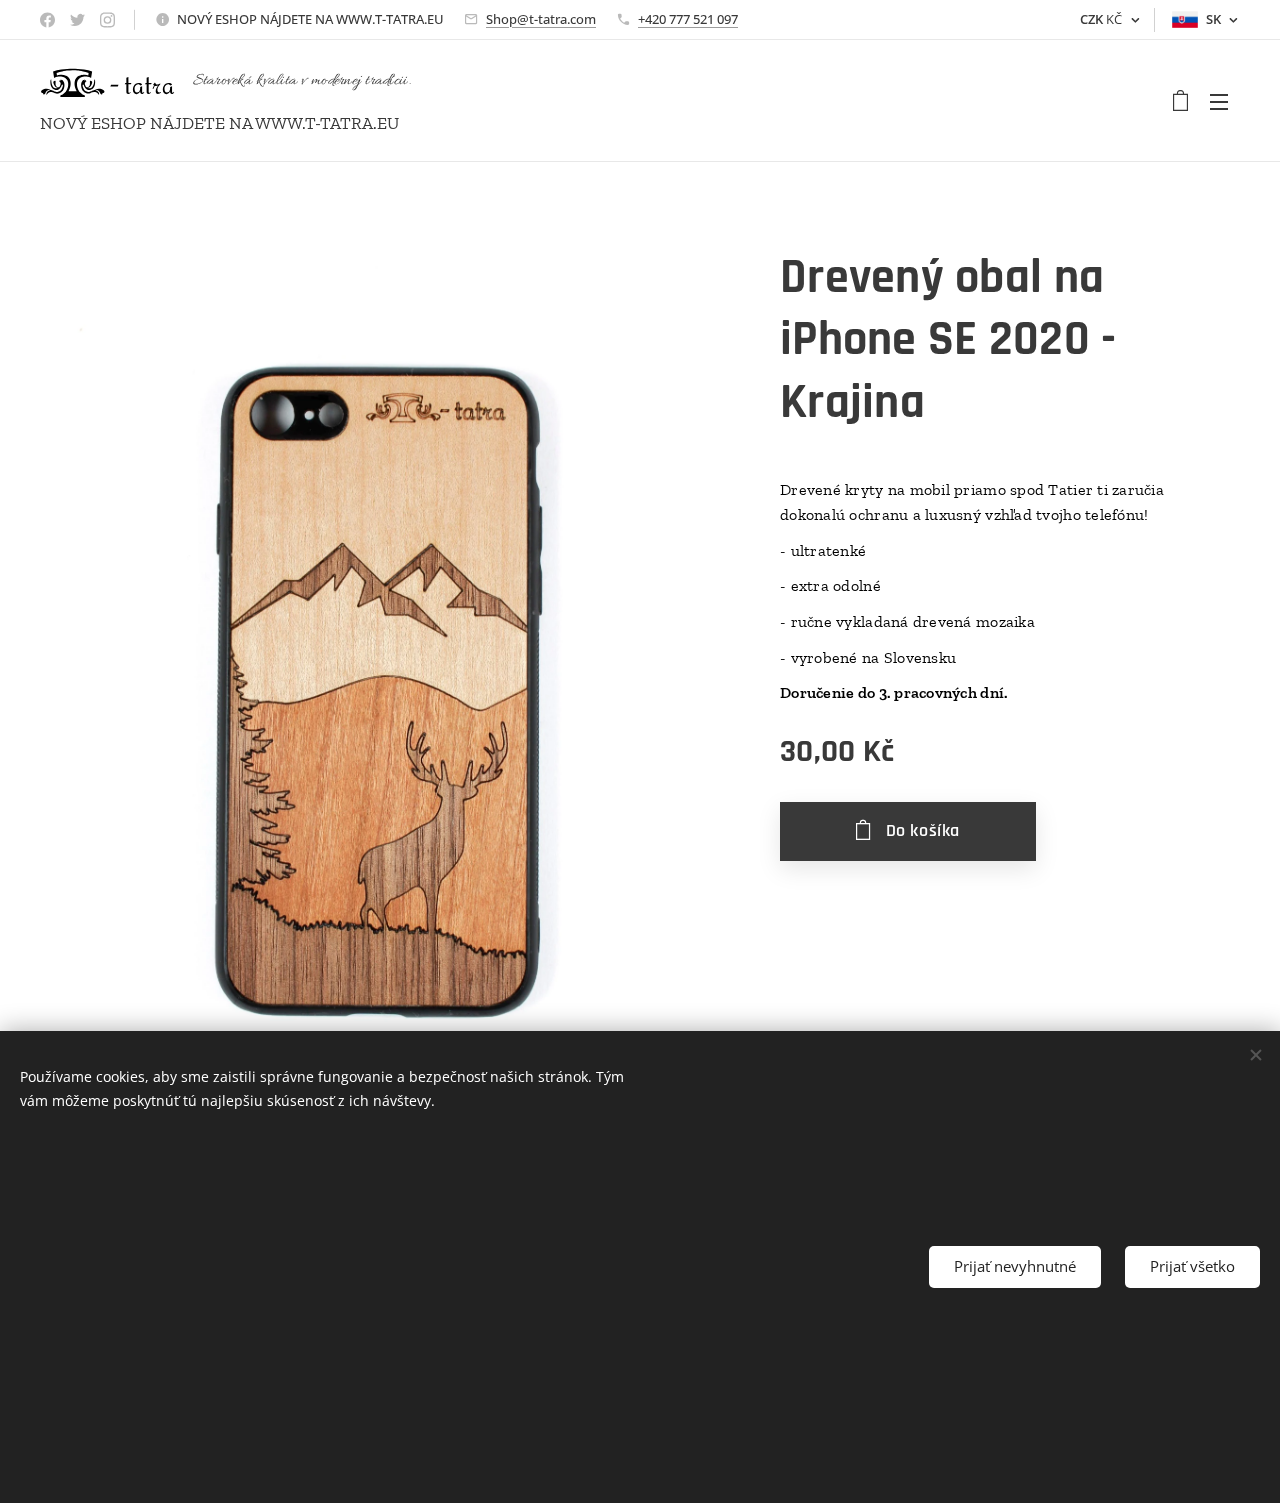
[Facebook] (47, 20)
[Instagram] (107, 20)
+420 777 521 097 (688, 19)
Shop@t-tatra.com (541, 19)
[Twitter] (77, 20)
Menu (1225, 101)
